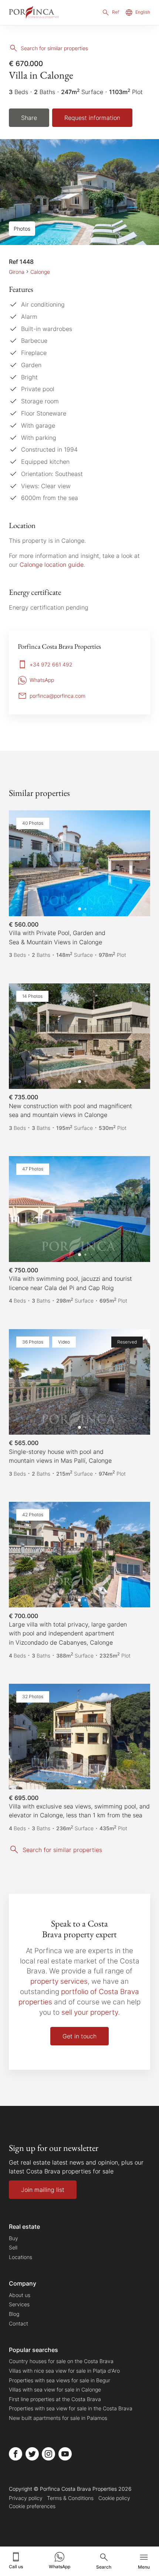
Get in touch (79, 2036)
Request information (92, 118)
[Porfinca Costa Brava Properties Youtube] (65, 2454)
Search (104, 2567)
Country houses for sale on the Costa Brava (61, 2361)
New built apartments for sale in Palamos (58, 2418)
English (143, 12)
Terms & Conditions (70, 2498)
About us (20, 2295)
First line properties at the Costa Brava (55, 2399)
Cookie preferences (32, 2506)
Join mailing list (43, 2190)
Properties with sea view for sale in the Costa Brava (71, 2408)
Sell (13, 2247)
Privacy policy (26, 2498)
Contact (18, 2323)
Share (29, 118)
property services (59, 1981)
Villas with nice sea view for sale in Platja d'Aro (64, 2371)
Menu (144, 2567)
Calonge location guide (52, 565)
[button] (136, 863)
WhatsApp (60, 2567)
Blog (14, 2314)
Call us (16, 2567)
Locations (21, 2257)
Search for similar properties (54, 48)
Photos (22, 229)
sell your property (90, 2012)
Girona (17, 272)
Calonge (40, 272)
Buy (13, 2238)
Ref (116, 12)
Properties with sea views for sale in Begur (60, 2380)
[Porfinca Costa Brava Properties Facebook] (16, 2454)
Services (19, 2304)
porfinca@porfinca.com (57, 696)
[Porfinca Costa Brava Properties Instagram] (48, 2454)
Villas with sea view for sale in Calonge (55, 2389)
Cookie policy (114, 2498)
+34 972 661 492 (51, 664)
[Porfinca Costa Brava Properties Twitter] (32, 2454)
